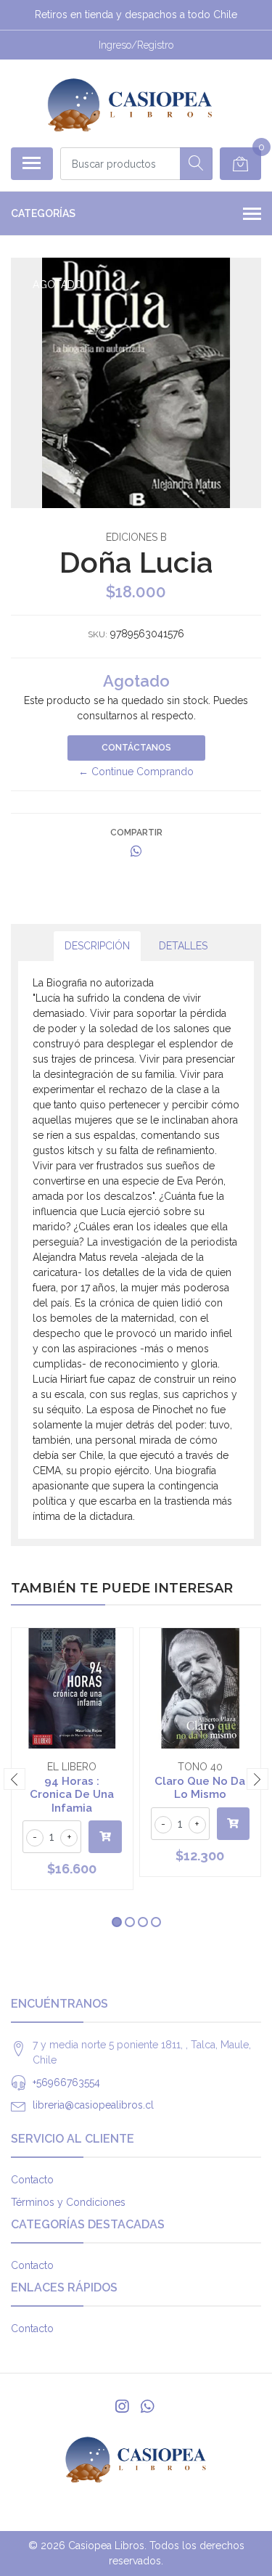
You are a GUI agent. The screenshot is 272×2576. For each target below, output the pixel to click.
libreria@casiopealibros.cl (93, 2105)
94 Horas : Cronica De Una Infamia (72, 1794)
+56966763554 (66, 2082)
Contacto (32, 2180)
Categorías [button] (43, 213)
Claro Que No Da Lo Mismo (200, 1788)
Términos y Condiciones (68, 2202)
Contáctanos (136, 748)
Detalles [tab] (183, 946)
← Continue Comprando (136, 772)
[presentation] (15, 1779)
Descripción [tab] (97, 946)
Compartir (136, 833)
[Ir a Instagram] (122, 2407)
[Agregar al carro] (105, 1837)
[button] (117, 1922)
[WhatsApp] (147, 2407)
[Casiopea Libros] (130, 103)
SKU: (98, 634)
